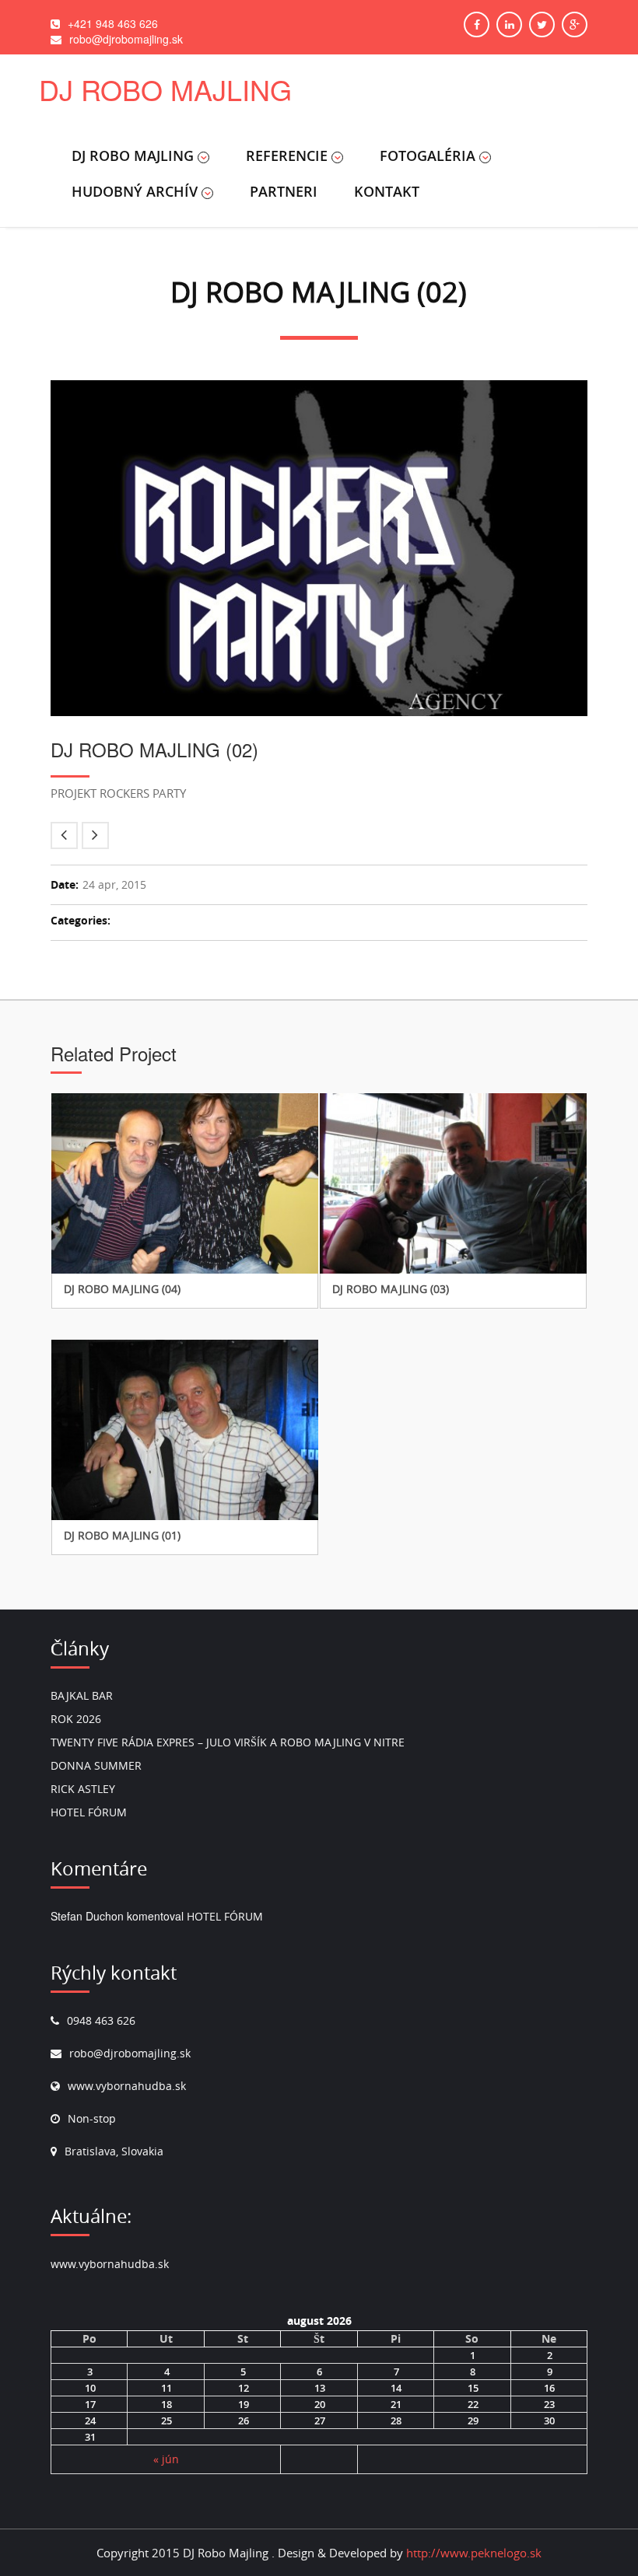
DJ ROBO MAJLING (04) (122, 1289)
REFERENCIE (287, 156)
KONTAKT (387, 191)
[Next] (95, 835)
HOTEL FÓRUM (89, 1812)
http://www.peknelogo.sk (474, 2553)
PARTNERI (284, 191)
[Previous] (64, 835)
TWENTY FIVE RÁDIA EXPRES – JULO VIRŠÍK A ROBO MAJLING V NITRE (228, 1742)
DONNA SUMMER (96, 1765)
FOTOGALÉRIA (428, 156)
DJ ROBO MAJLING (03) (391, 1289)
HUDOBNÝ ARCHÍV (135, 191)
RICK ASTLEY (83, 1789)
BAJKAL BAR (82, 1695)
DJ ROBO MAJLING (133, 156)
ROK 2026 (76, 1719)
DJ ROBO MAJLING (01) (122, 1535)
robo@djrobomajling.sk (130, 2053)
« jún (166, 2459)
